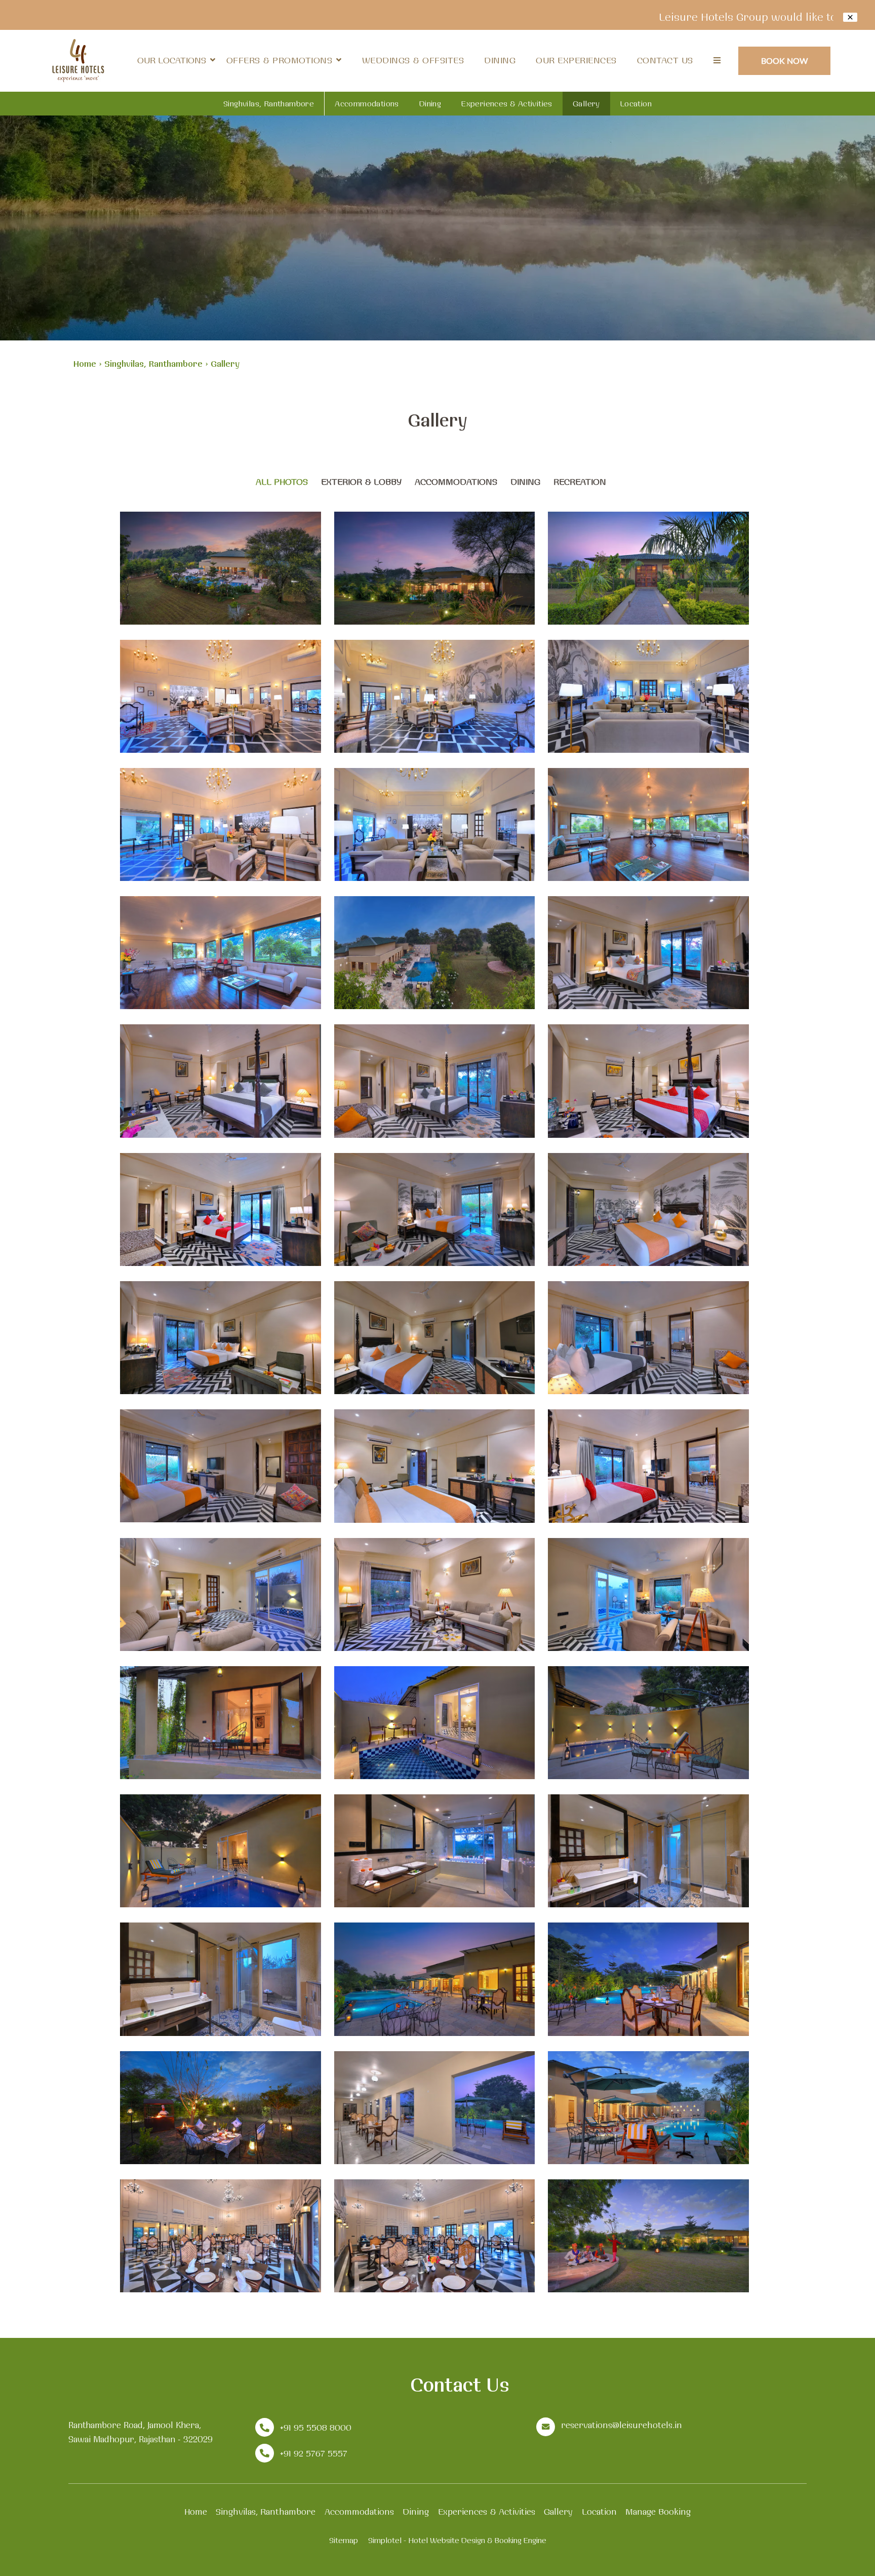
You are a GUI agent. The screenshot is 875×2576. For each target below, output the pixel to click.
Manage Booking (658, 2511)
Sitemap (344, 2540)
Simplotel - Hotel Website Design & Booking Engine (457, 2540)
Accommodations (367, 104)
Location (636, 104)
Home (85, 363)
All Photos (282, 482)
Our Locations (172, 60)
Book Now (785, 61)
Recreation (580, 482)
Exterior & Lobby (361, 482)
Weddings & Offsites (413, 60)
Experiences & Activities (507, 104)
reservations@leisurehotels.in (622, 2425)
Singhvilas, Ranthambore (269, 104)
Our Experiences (576, 60)
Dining (500, 60)
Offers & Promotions (280, 60)
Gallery (586, 104)
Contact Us (665, 60)
